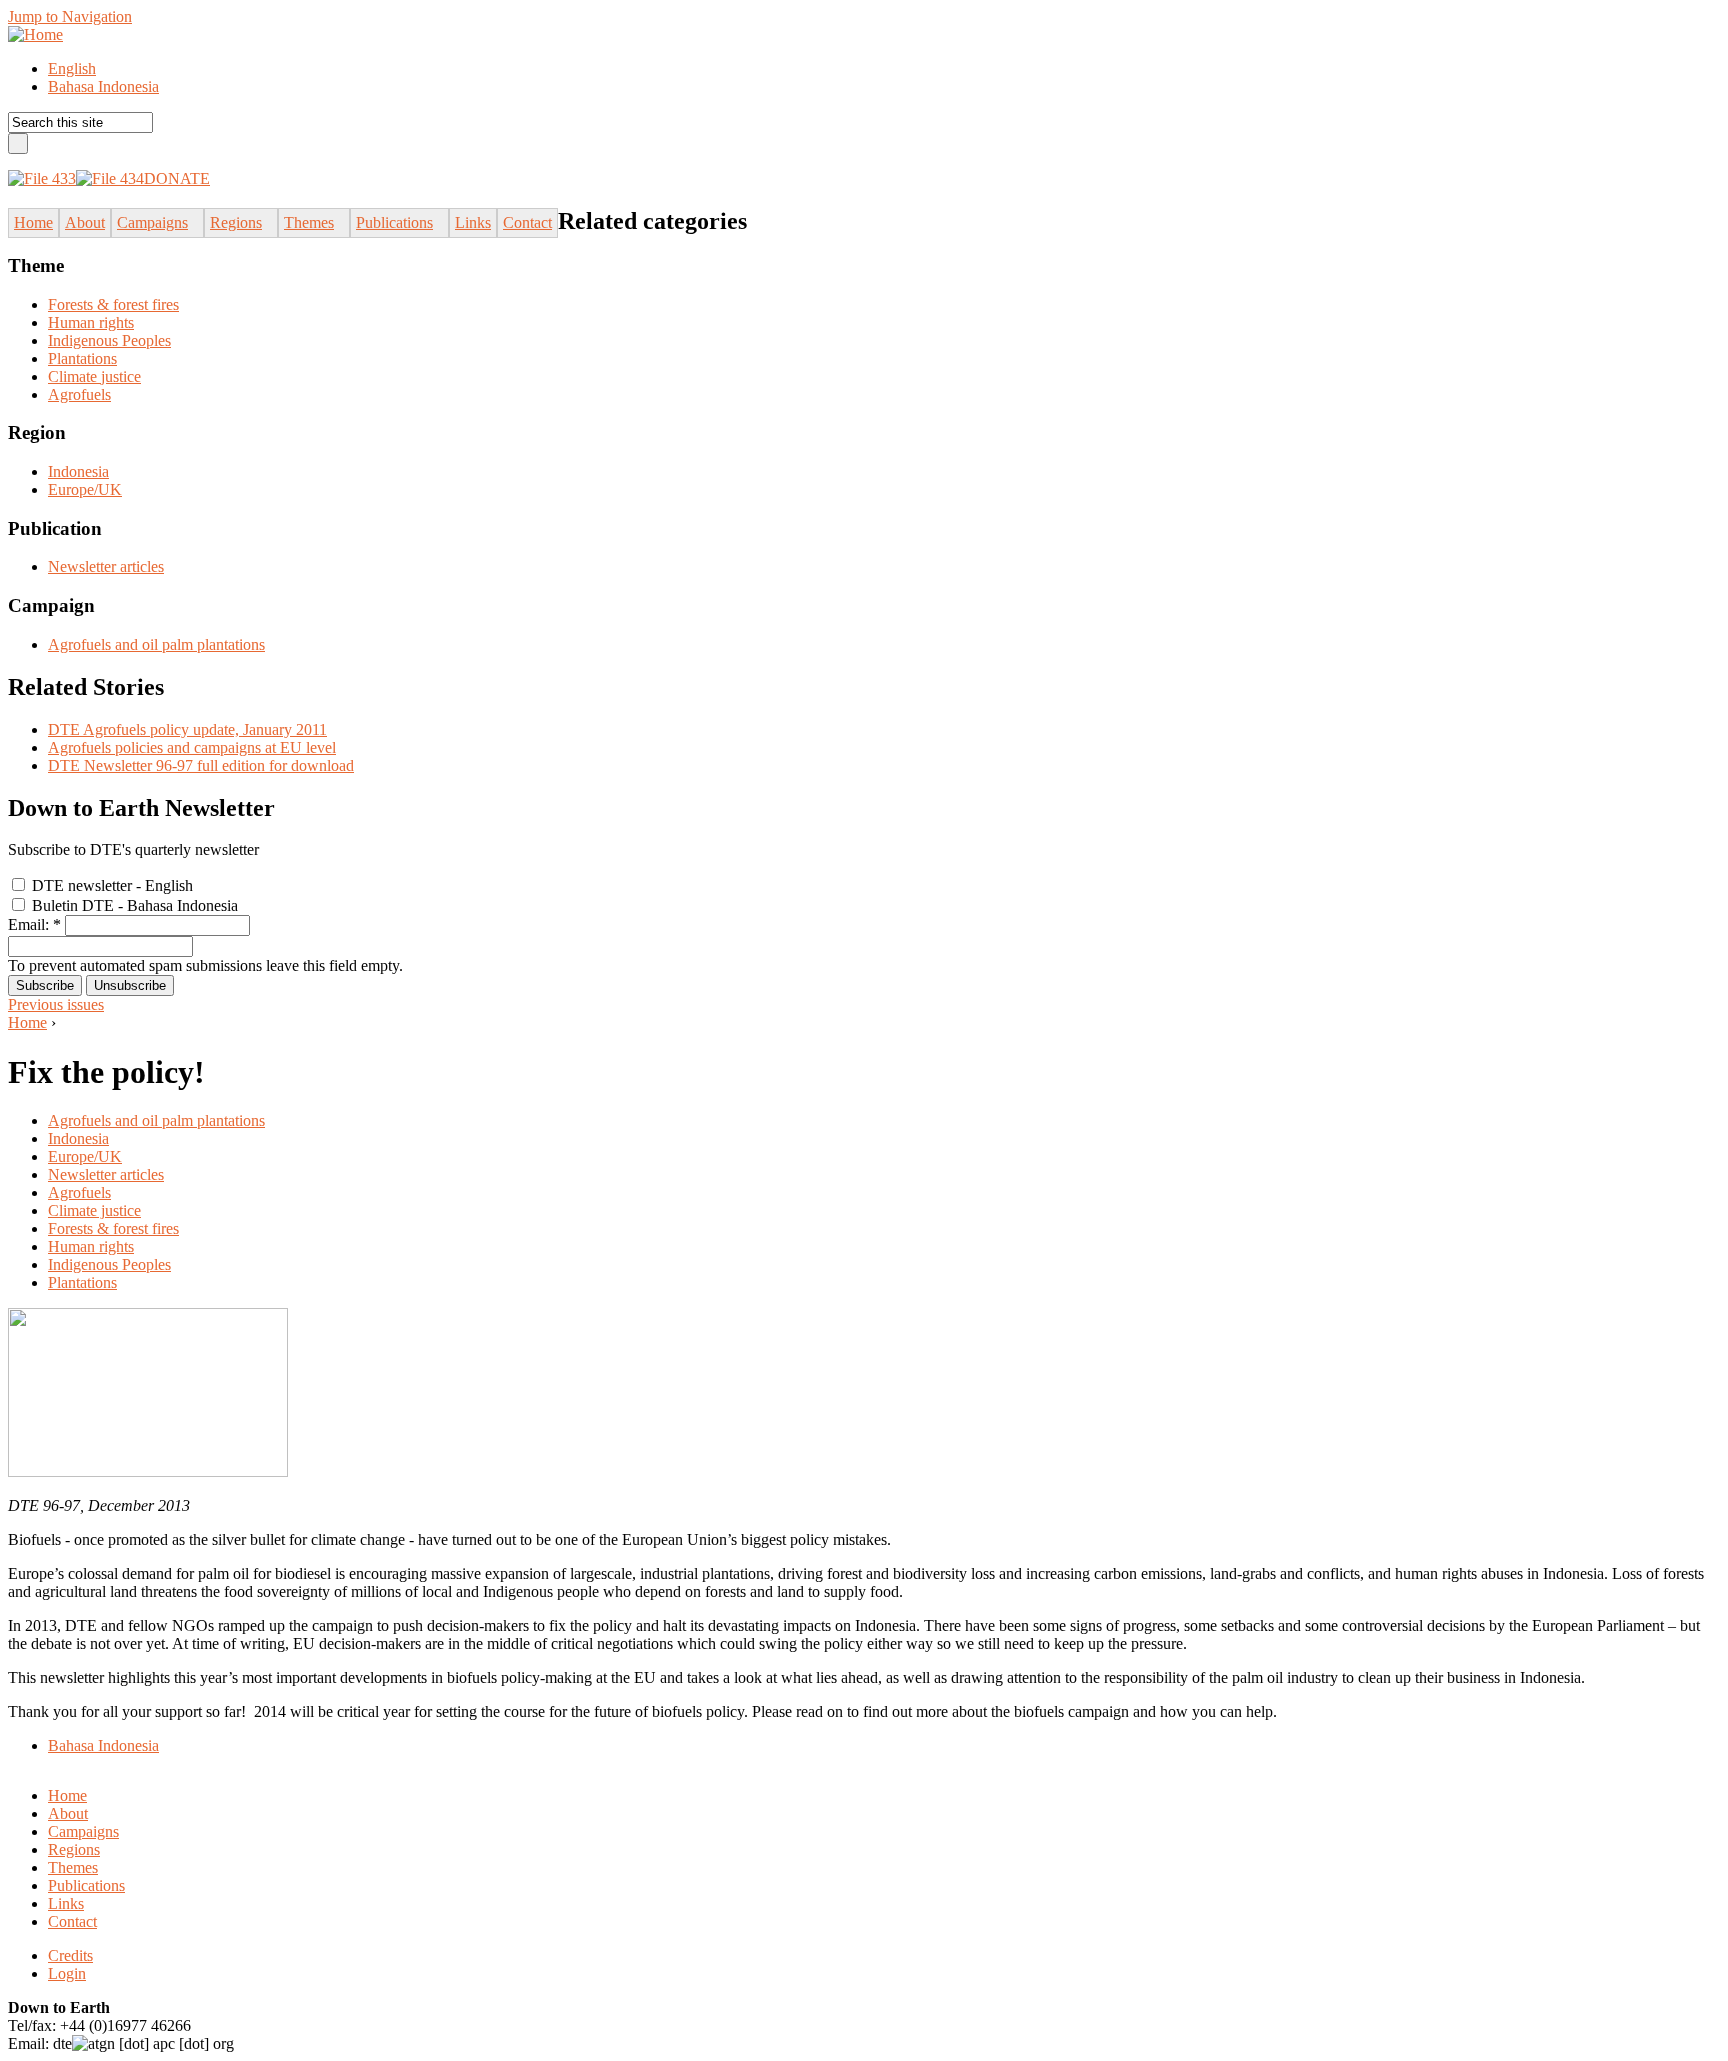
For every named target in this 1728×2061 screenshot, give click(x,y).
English (72, 68)
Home (27, 1022)
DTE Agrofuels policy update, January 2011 (187, 729)
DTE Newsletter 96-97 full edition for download (201, 765)
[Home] (35, 34)
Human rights (91, 322)
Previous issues (56, 1004)
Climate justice (94, 376)
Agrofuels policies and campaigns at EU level (192, 747)
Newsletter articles (106, 566)
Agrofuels (79, 394)
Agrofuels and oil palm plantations (156, 644)
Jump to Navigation (70, 16)
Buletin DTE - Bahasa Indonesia (133, 905)
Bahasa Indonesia (103, 86)
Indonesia (78, 471)
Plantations (82, 358)
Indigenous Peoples (109, 340)
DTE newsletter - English (110, 885)
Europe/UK (85, 489)
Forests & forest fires (113, 304)
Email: (34, 924)
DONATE (177, 178)
